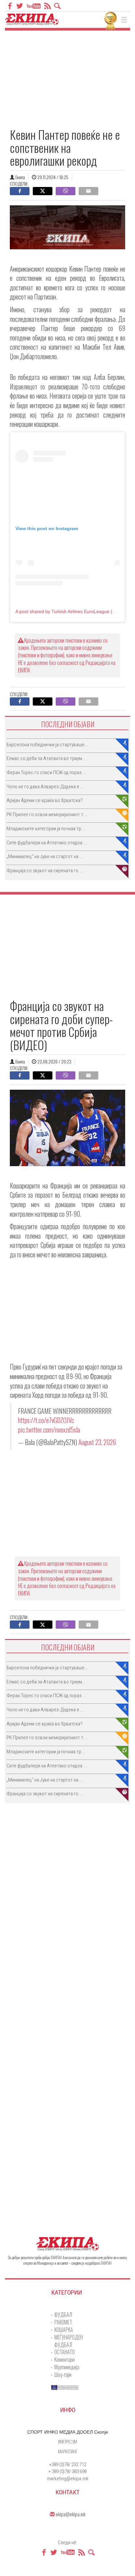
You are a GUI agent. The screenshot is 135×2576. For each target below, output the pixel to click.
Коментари (65, 2360)
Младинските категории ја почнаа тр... (46, 829)
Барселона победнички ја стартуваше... (48, 745)
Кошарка (64, 2330)
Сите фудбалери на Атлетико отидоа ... (47, 843)
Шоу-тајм (63, 2375)
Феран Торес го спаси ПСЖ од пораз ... (47, 773)
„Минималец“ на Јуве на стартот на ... (45, 856)
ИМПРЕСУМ (67, 2441)
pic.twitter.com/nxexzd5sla (49, 1430)
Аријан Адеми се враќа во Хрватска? (45, 800)
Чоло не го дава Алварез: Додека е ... (45, 787)
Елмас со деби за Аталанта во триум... (46, 758)
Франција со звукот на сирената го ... (45, 871)
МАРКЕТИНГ (68, 2451)
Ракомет (63, 2322)
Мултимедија (67, 2367)
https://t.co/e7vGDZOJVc (46, 1420)
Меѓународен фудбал (69, 2341)
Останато (65, 2352)
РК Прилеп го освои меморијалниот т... (47, 814)
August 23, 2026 (97, 1442)
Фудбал (63, 2315)
